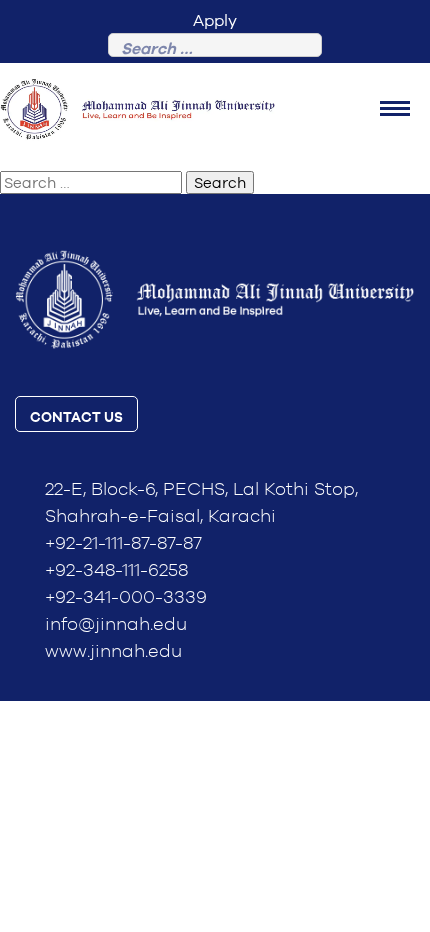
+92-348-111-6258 (116, 571)
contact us (76, 418)
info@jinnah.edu (116, 625)
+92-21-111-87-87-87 (123, 544)
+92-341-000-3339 (126, 598)
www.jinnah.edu (113, 652)
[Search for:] (215, 49)
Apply (215, 20)
